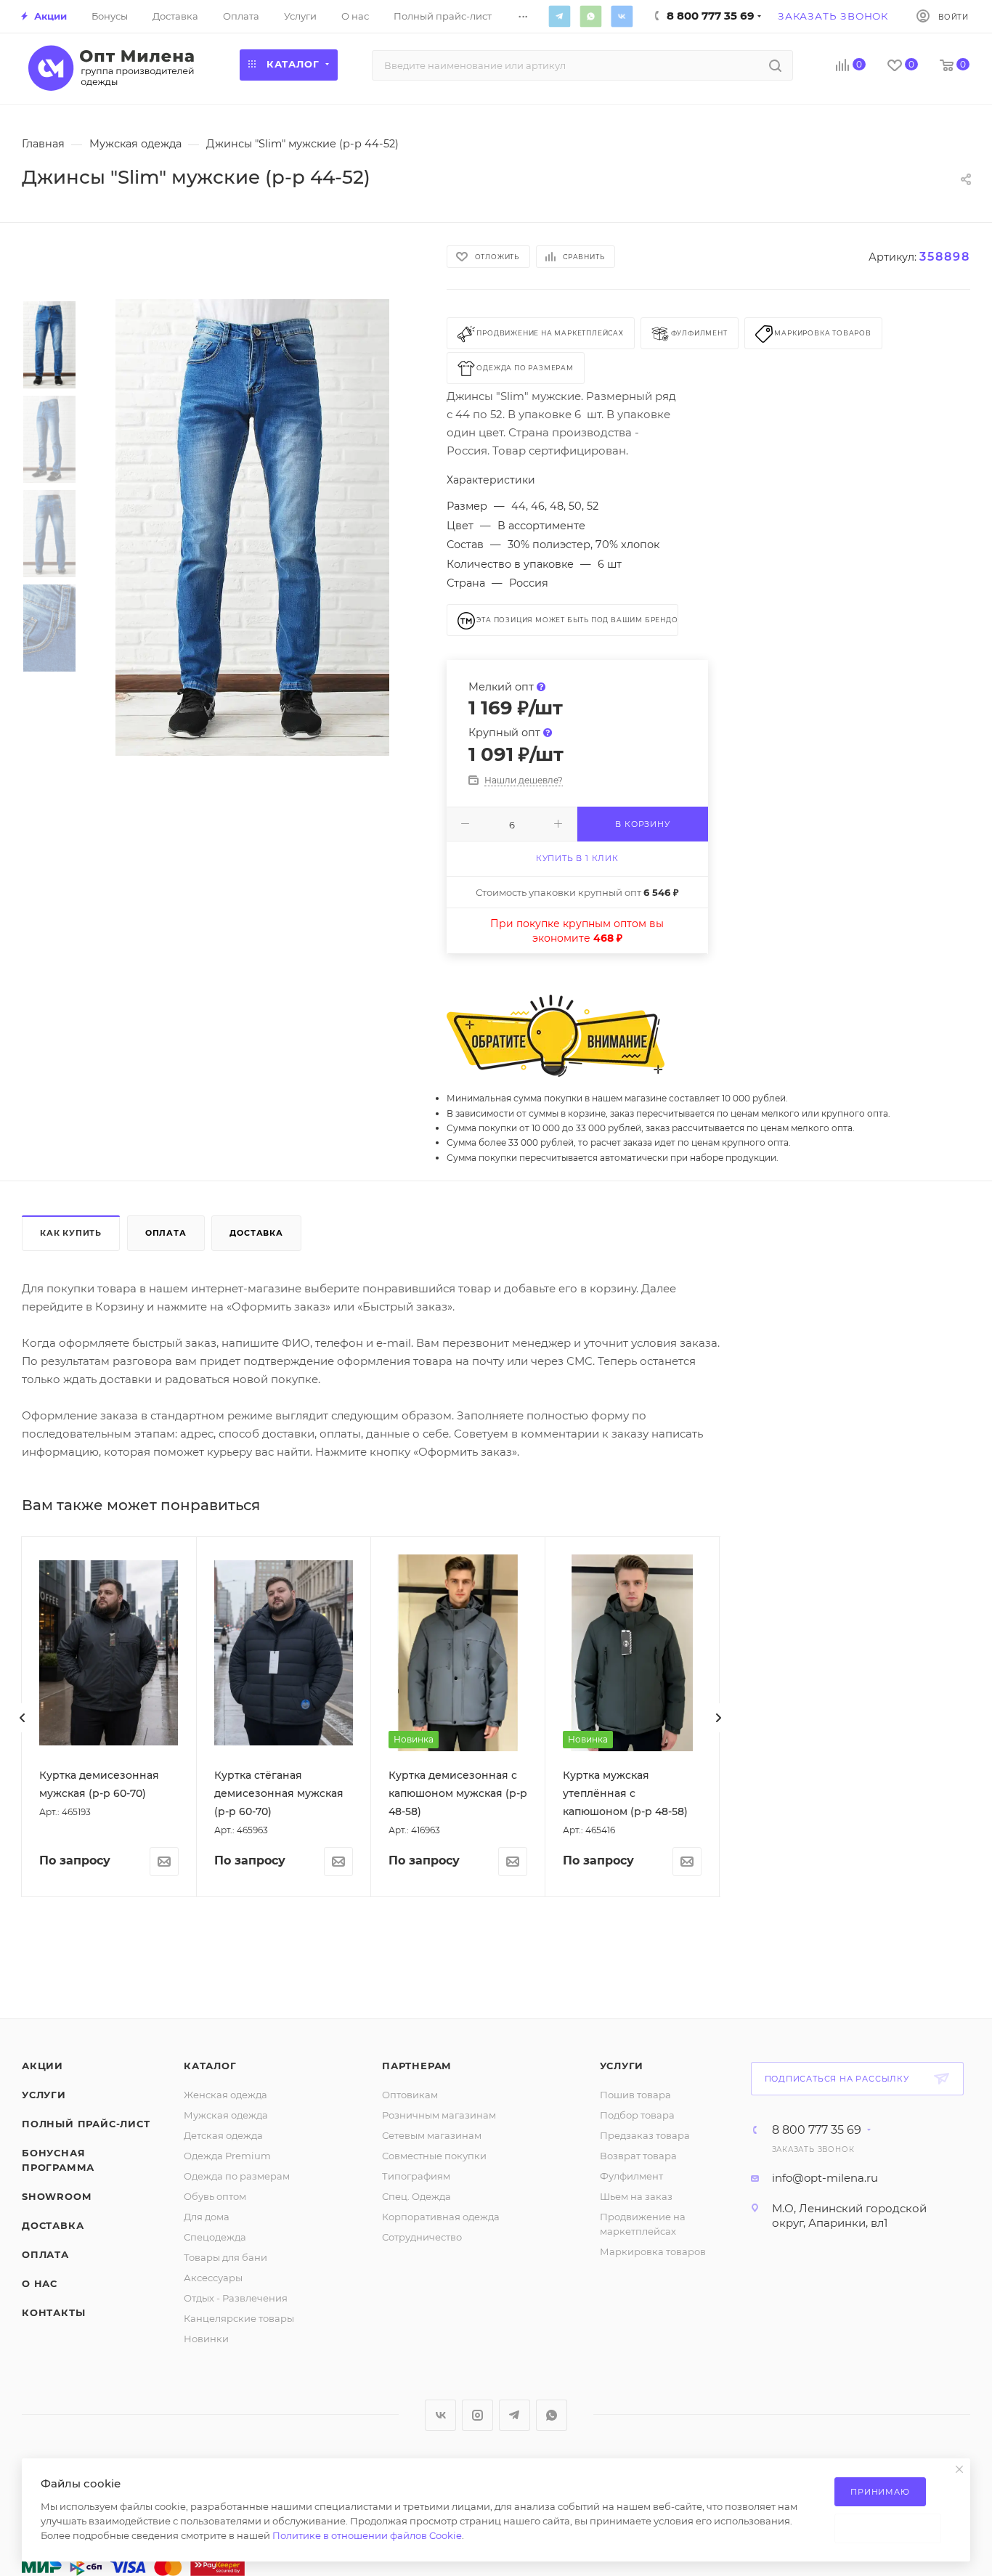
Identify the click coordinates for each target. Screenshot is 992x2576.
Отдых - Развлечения (236, 2298)
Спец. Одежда (416, 2196)
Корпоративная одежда (441, 2217)
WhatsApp (590, 16)
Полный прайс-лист (86, 2124)
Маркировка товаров (653, 2251)
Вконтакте (622, 16)
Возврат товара (638, 2156)
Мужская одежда (226, 2115)
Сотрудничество (422, 2237)
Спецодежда (215, 2237)
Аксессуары (213, 2278)
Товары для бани (225, 2257)
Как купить (71, 1233)
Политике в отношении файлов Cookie (367, 2535)
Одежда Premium (227, 2156)
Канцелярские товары (239, 2318)
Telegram (559, 16)
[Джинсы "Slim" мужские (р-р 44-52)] (252, 528)
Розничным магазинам (439, 2115)
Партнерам (417, 2066)
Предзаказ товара (645, 2135)
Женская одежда (225, 2095)
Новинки (206, 2339)
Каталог (210, 2066)
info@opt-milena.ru (825, 2178)
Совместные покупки (434, 2156)
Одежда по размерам (237, 2176)
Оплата (166, 1233)
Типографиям (416, 2176)
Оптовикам (410, 2095)
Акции (42, 2066)
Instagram (477, 2415)
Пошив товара (635, 2095)
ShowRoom (56, 2196)
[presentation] (23, 1718)
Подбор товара (637, 2115)
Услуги (44, 2095)
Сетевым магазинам (432, 2135)
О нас (40, 2283)
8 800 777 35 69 (817, 2130)
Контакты (53, 2312)
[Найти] (775, 65)
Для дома (207, 2217)
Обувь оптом (215, 2196)
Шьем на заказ (636, 2196)
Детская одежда (223, 2135)
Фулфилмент (631, 2176)
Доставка (256, 1233)
